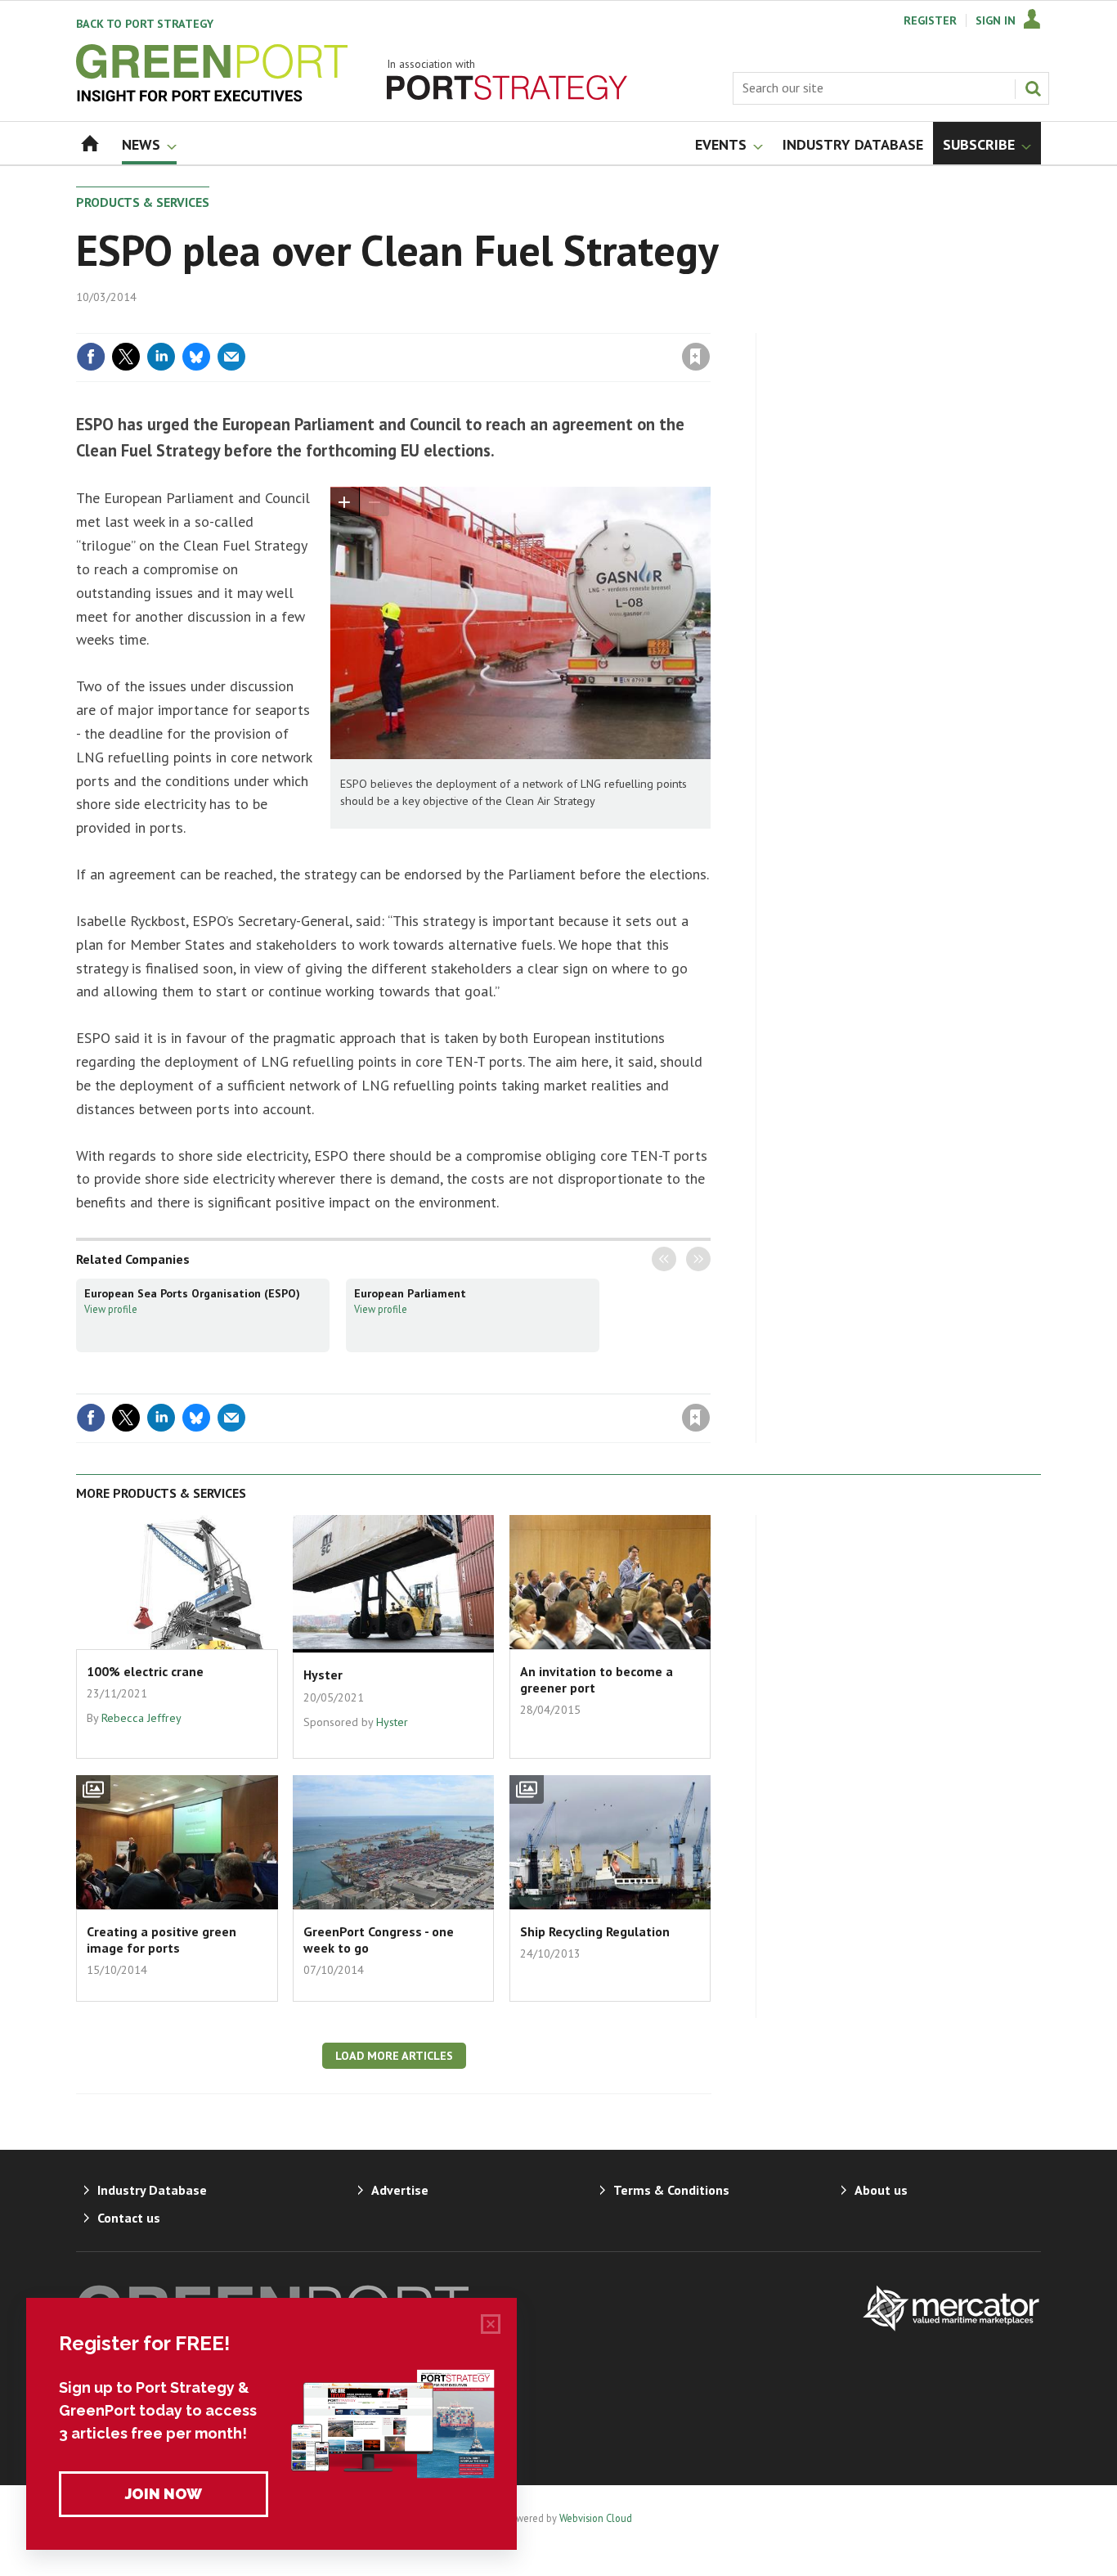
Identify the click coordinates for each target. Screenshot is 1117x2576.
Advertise (400, 2190)
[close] (709, 323)
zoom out (375, 502)
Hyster (323, 1675)
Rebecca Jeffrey (141, 1718)
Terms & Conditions (671, 2190)
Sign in (504, 323)
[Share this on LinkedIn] (161, 357)
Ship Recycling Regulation (595, 1931)
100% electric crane (145, 1671)
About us (881, 2190)
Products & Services (143, 202)
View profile (111, 1309)
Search (1033, 88)
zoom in (345, 502)
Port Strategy (145, 24)
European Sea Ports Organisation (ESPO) (192, 1293)
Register (930, 20)
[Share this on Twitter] (126, 357)
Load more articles (394, 2056)
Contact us (129, 2218)
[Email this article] (231, 357)
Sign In (996, 20)
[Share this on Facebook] (91, 357)
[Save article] (696, 357)
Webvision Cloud (596, 2518)
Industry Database (152, 2190)
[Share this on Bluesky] (196, 357)
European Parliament (410, 1293)
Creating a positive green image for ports (161, 1940)
